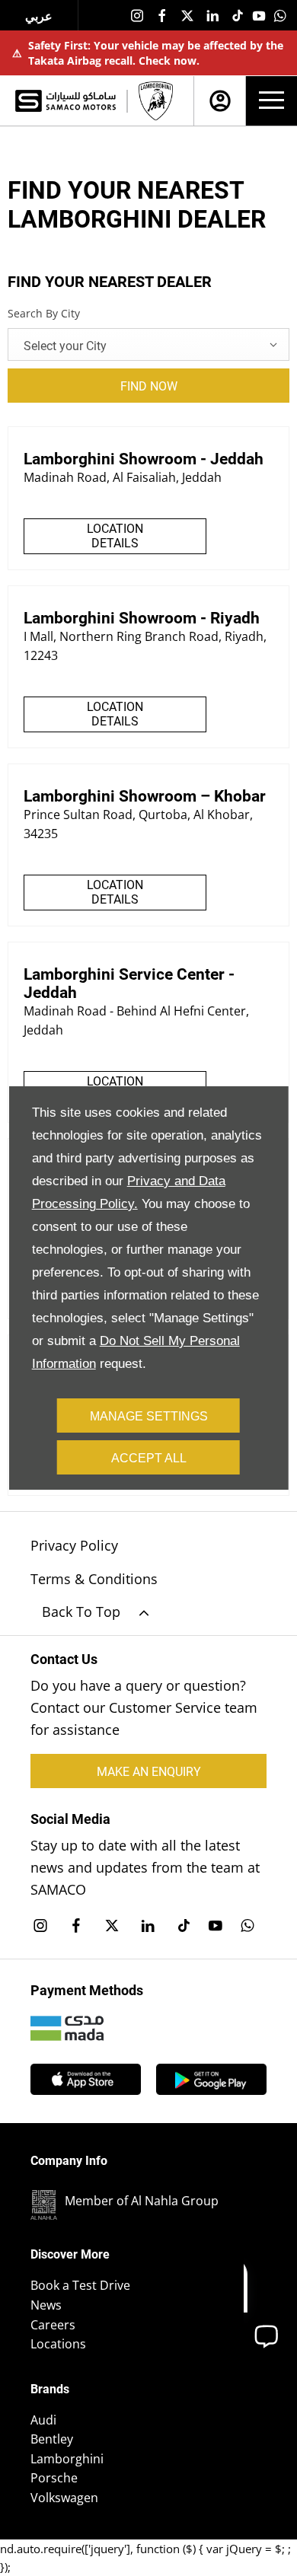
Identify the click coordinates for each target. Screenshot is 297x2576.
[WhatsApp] (280, 15)
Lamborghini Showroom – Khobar (145, 796)
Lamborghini (67, 2459)
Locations (58, 2344)
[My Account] (220, 101)
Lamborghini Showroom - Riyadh (142, 618)
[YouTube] (259, 15)
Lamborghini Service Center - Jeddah (129, 984)
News (46, 2305)
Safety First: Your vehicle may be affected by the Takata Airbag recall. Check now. (148, 53)
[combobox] (148, 344)
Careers (53, 2325)
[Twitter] (187, 15)
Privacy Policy (74, 1545)
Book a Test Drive (80, 2285)
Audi (43, 2420)
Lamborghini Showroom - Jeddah (144, 459)
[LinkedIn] (212, 15)
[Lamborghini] (156, 101)
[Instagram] (137, 15)
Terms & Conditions (94, 1579)
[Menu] (271, 101)
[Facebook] (162, 15)
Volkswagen (64, 2498)
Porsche (54, 2478)
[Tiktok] (238, 15)
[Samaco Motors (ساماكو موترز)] (65, 100)
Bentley (52, 2439)
